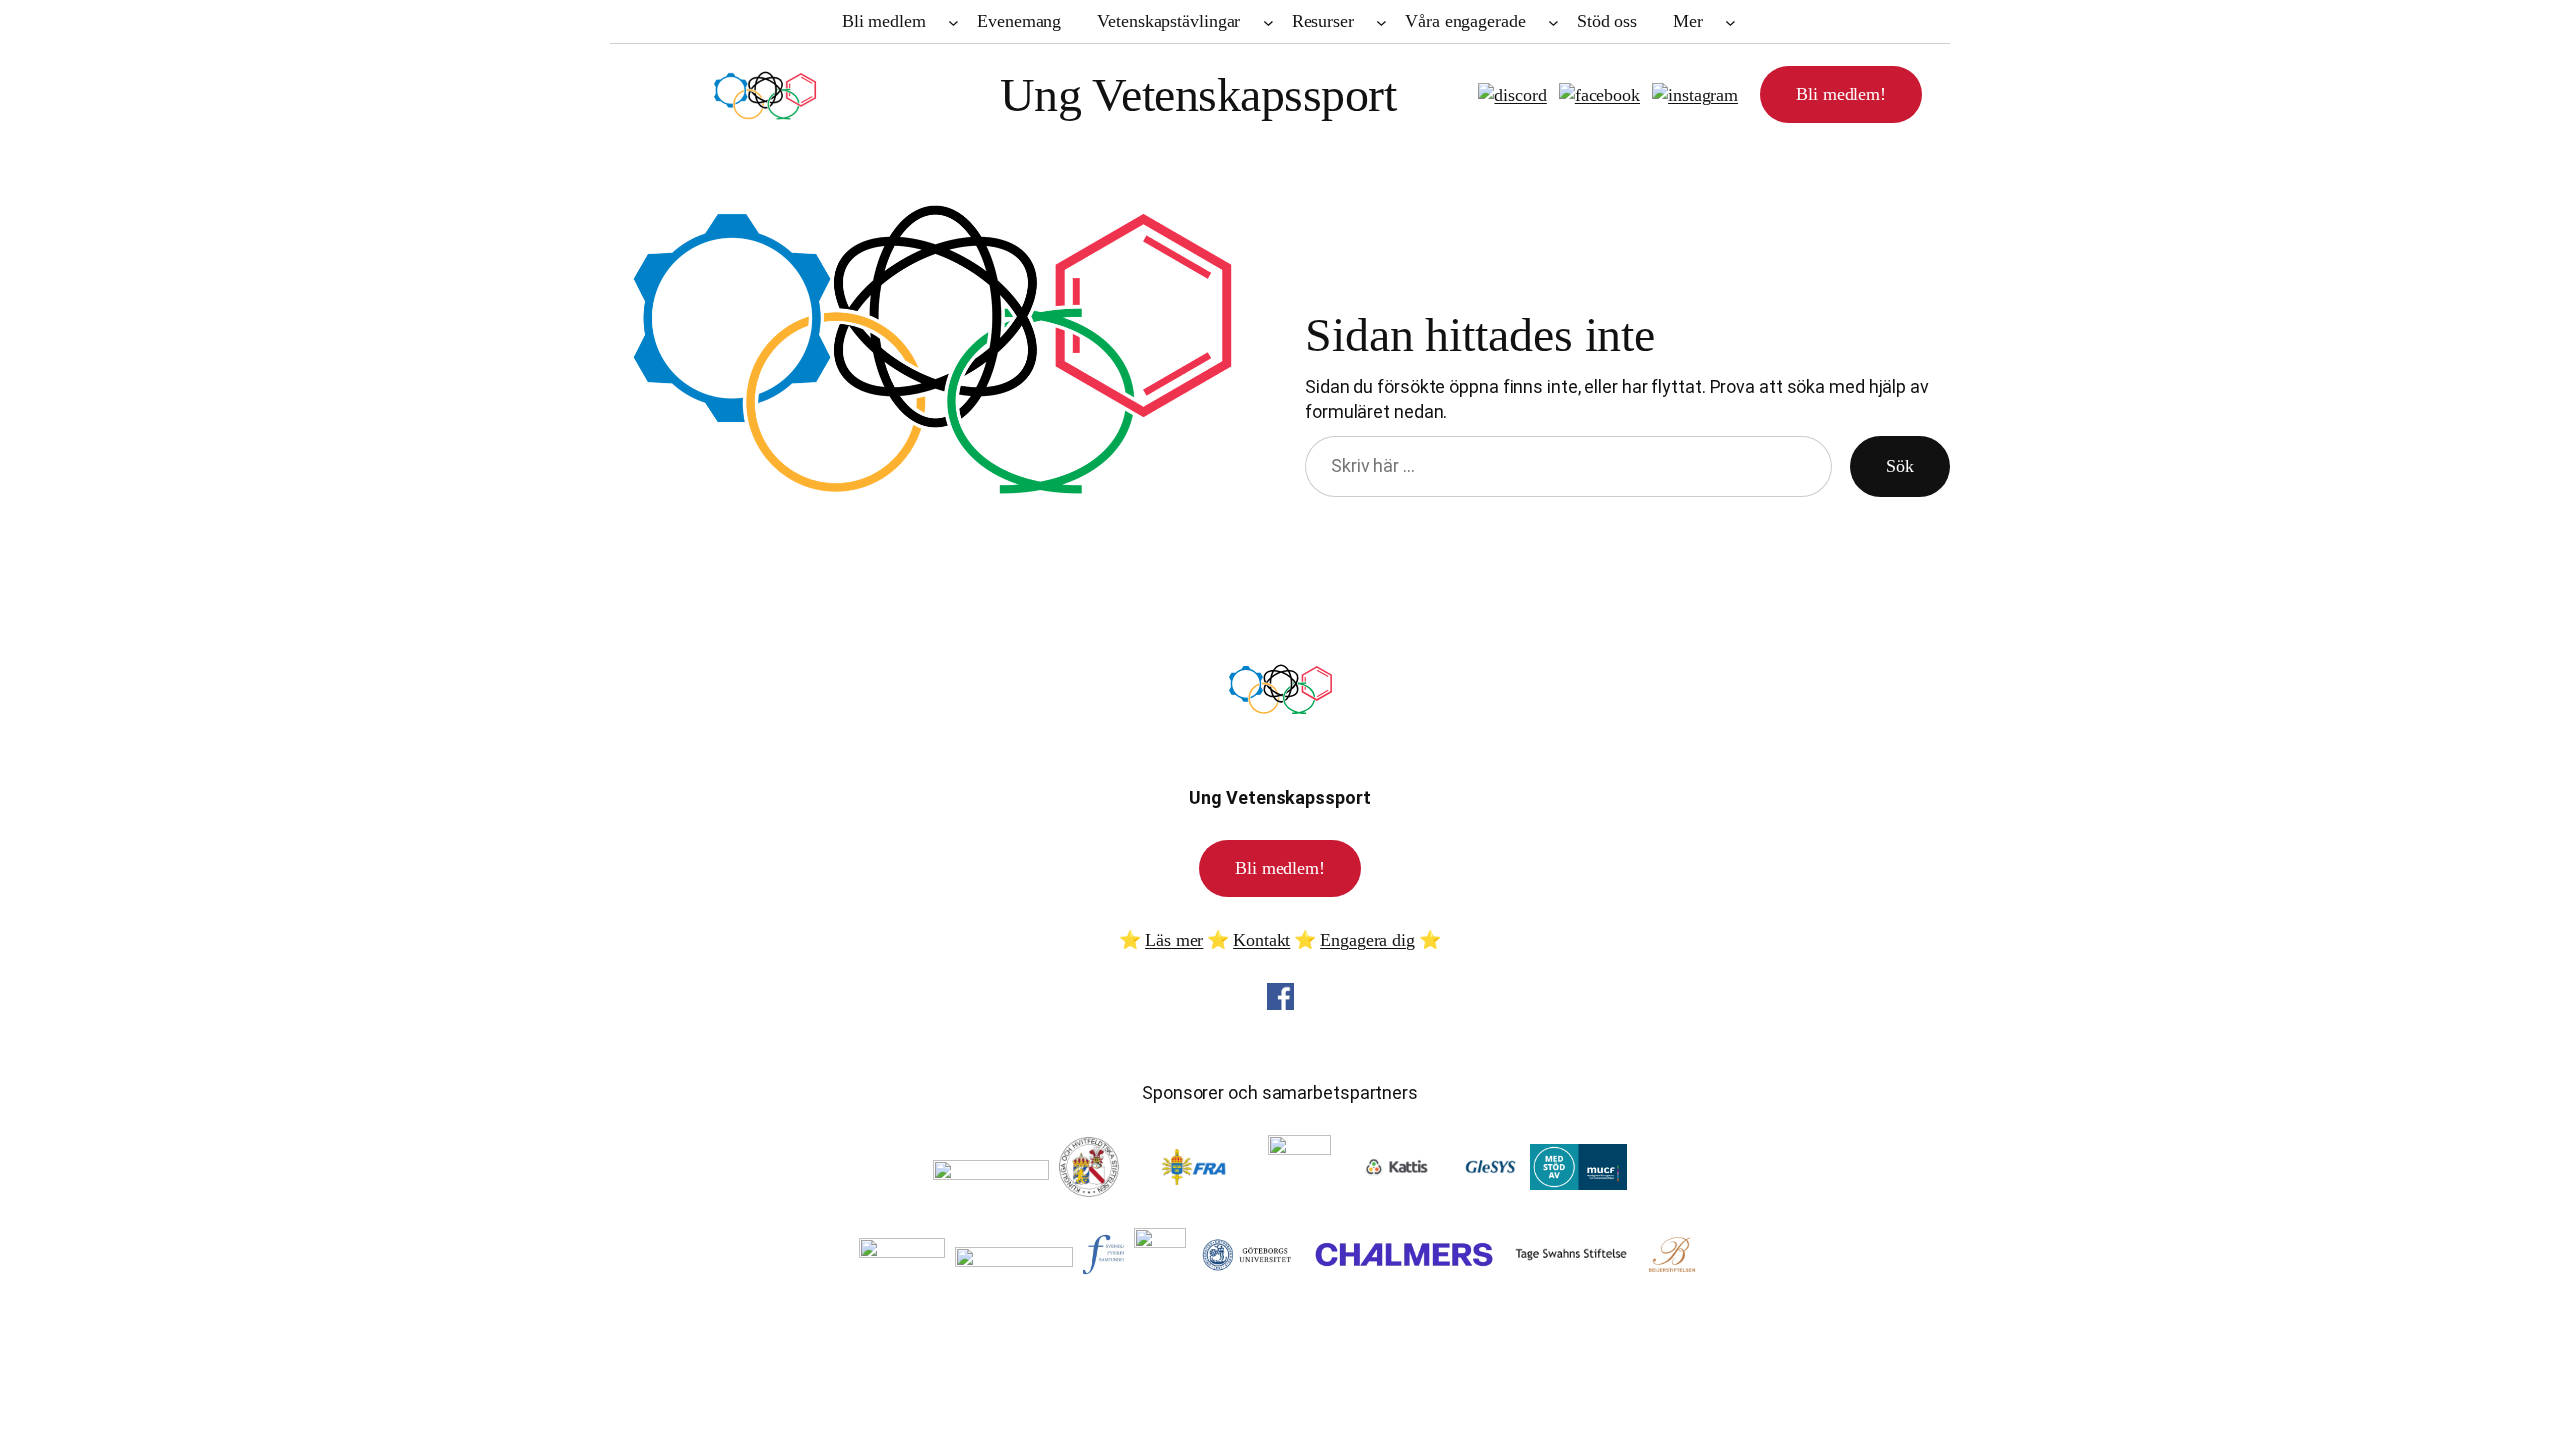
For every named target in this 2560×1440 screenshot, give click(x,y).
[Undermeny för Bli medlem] (953, 21)
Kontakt (1261, 940)
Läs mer (1174, 940)
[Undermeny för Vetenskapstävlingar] (1268, 21)
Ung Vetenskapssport (1198, 94)
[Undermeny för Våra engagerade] (1553, 21)
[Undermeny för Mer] (1730, 21)
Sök (1900, 466)
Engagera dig (1367, 940)
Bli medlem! (1841, 94)
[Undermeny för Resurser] (1381, 21)
